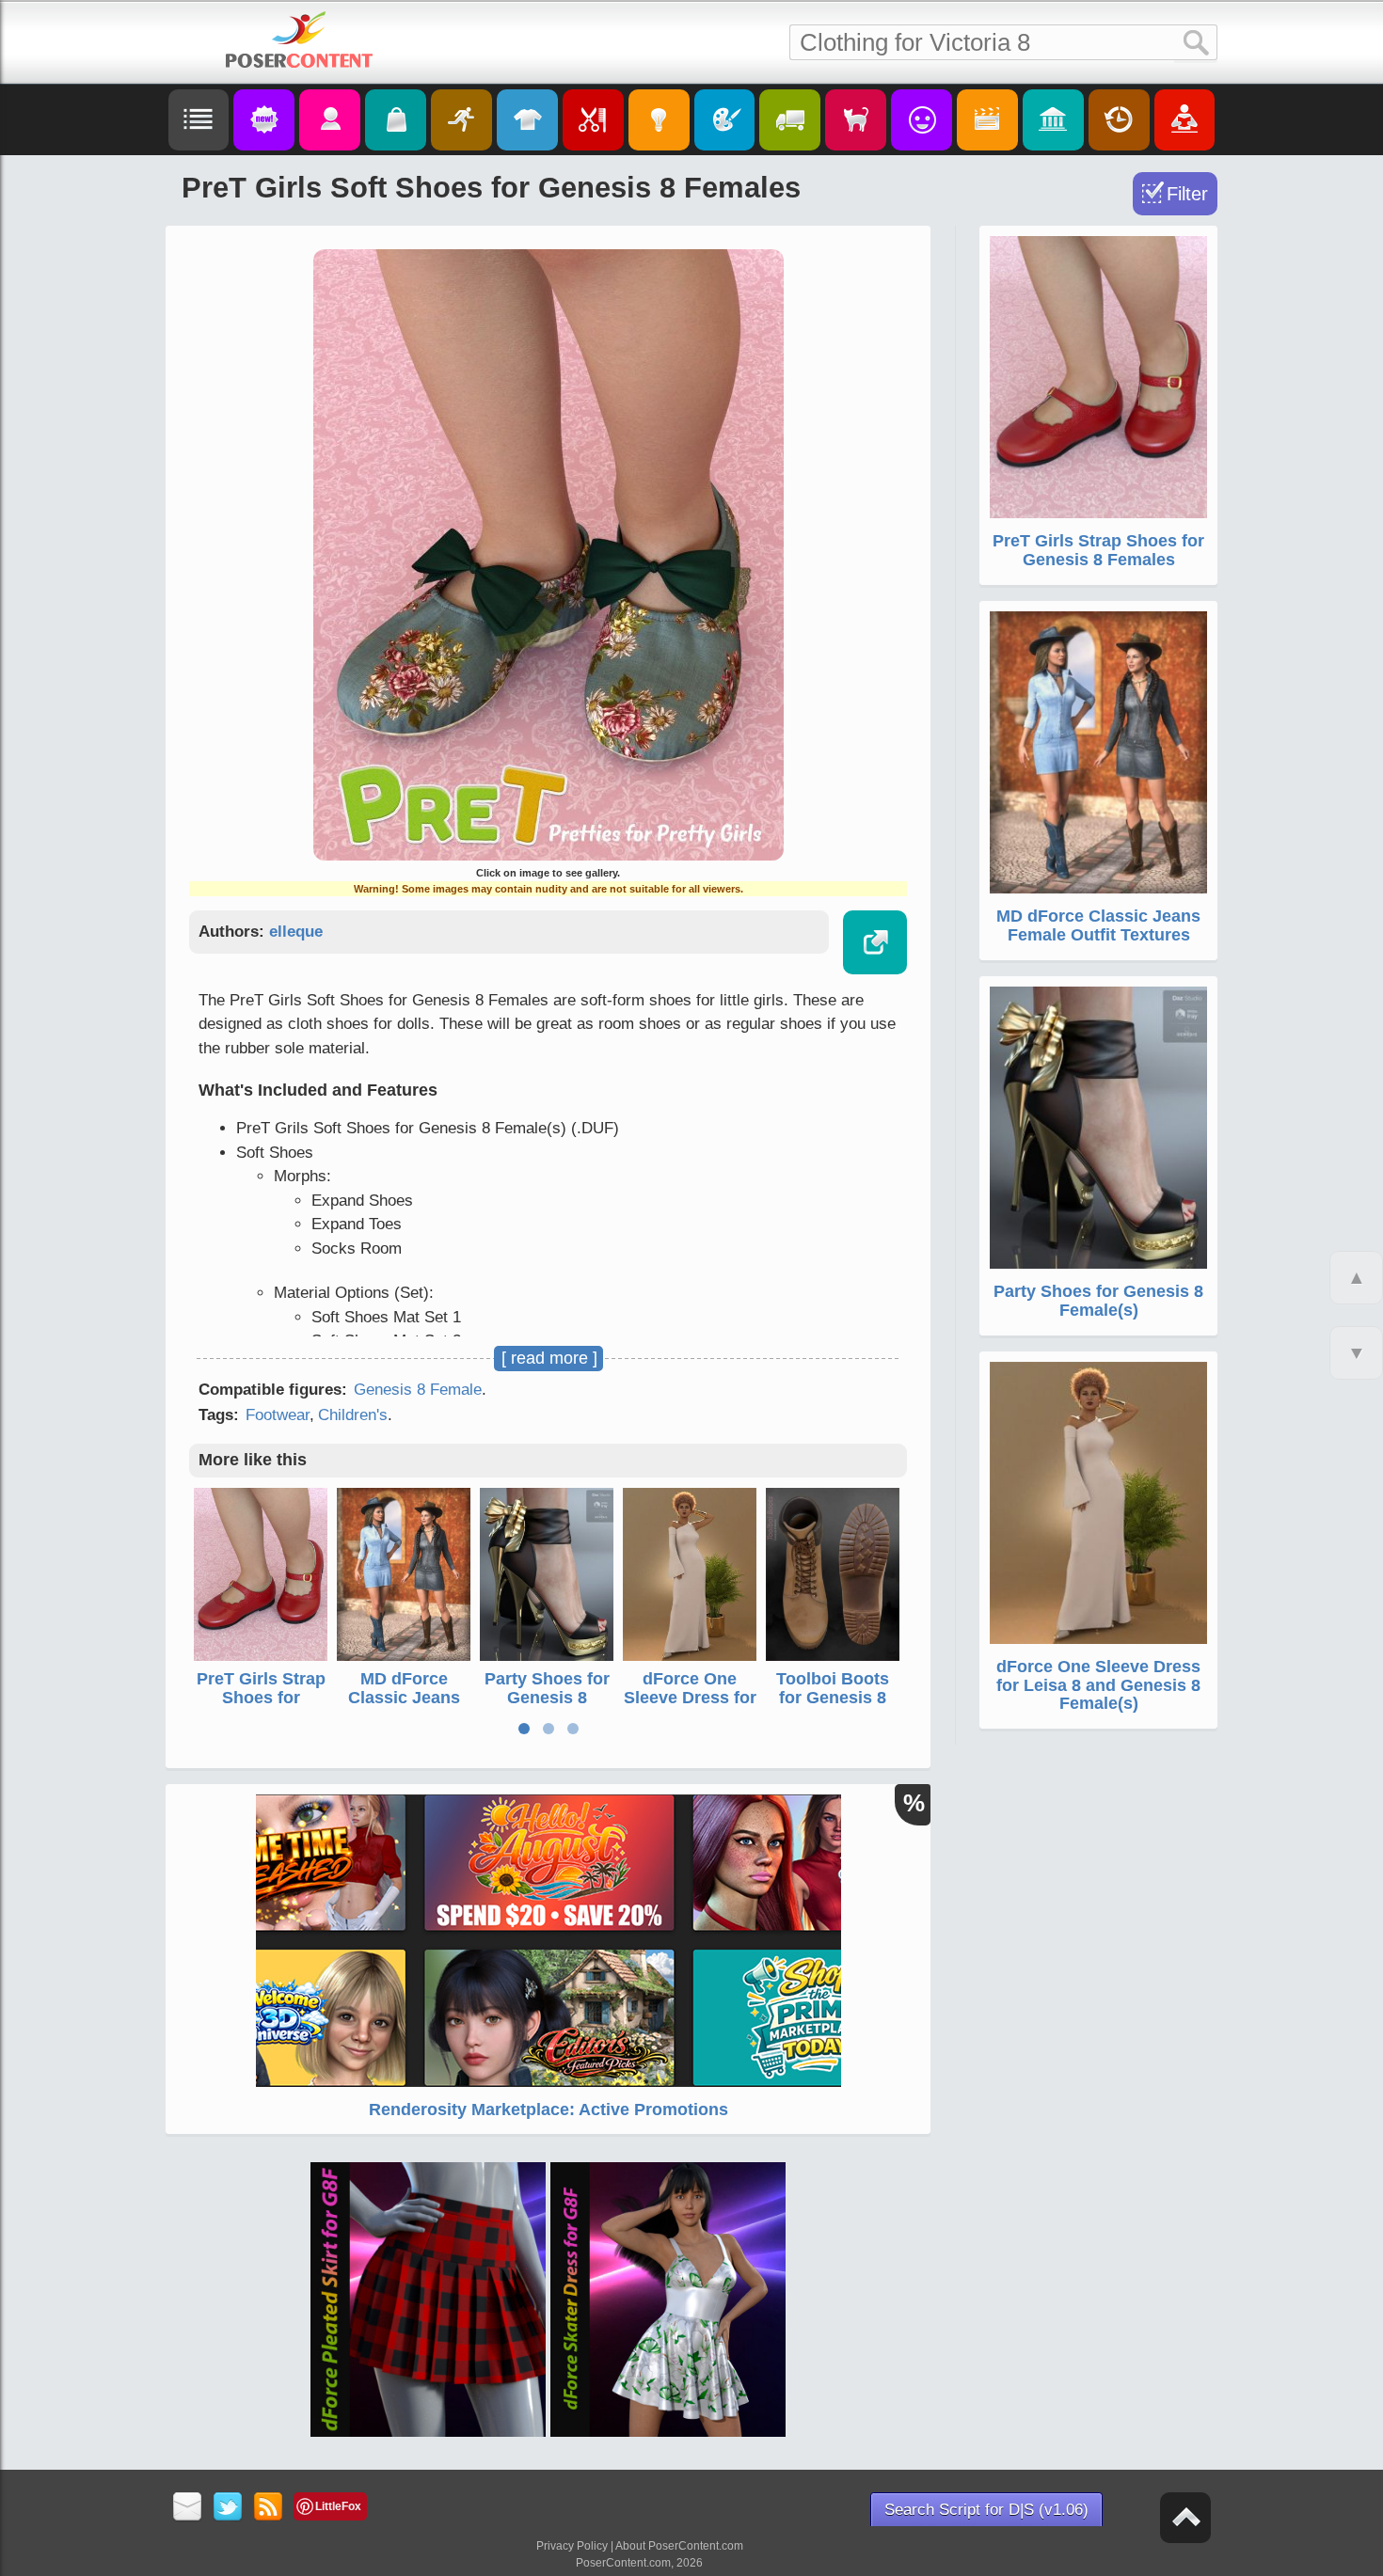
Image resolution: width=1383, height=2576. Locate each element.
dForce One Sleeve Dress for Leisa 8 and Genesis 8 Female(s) (1098, 1685)
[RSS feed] (269, 2508)
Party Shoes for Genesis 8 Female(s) (547, 1698)
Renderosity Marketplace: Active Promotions (548, 2110)
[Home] (299, 40)
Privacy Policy (572, 2546)
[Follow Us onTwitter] (228, 2508)
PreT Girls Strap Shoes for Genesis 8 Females (261, 1707)
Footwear (278, 1415)
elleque (296, 932)
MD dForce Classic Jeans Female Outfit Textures (404, 1707)
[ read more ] (549, 1358)
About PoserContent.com (679, 2546)
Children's (353, 1415)
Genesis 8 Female (418, 1390)
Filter (1187, 194)
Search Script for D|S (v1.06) (986, 2510)
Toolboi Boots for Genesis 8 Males (833, 1698)
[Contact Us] (188, 2508)
